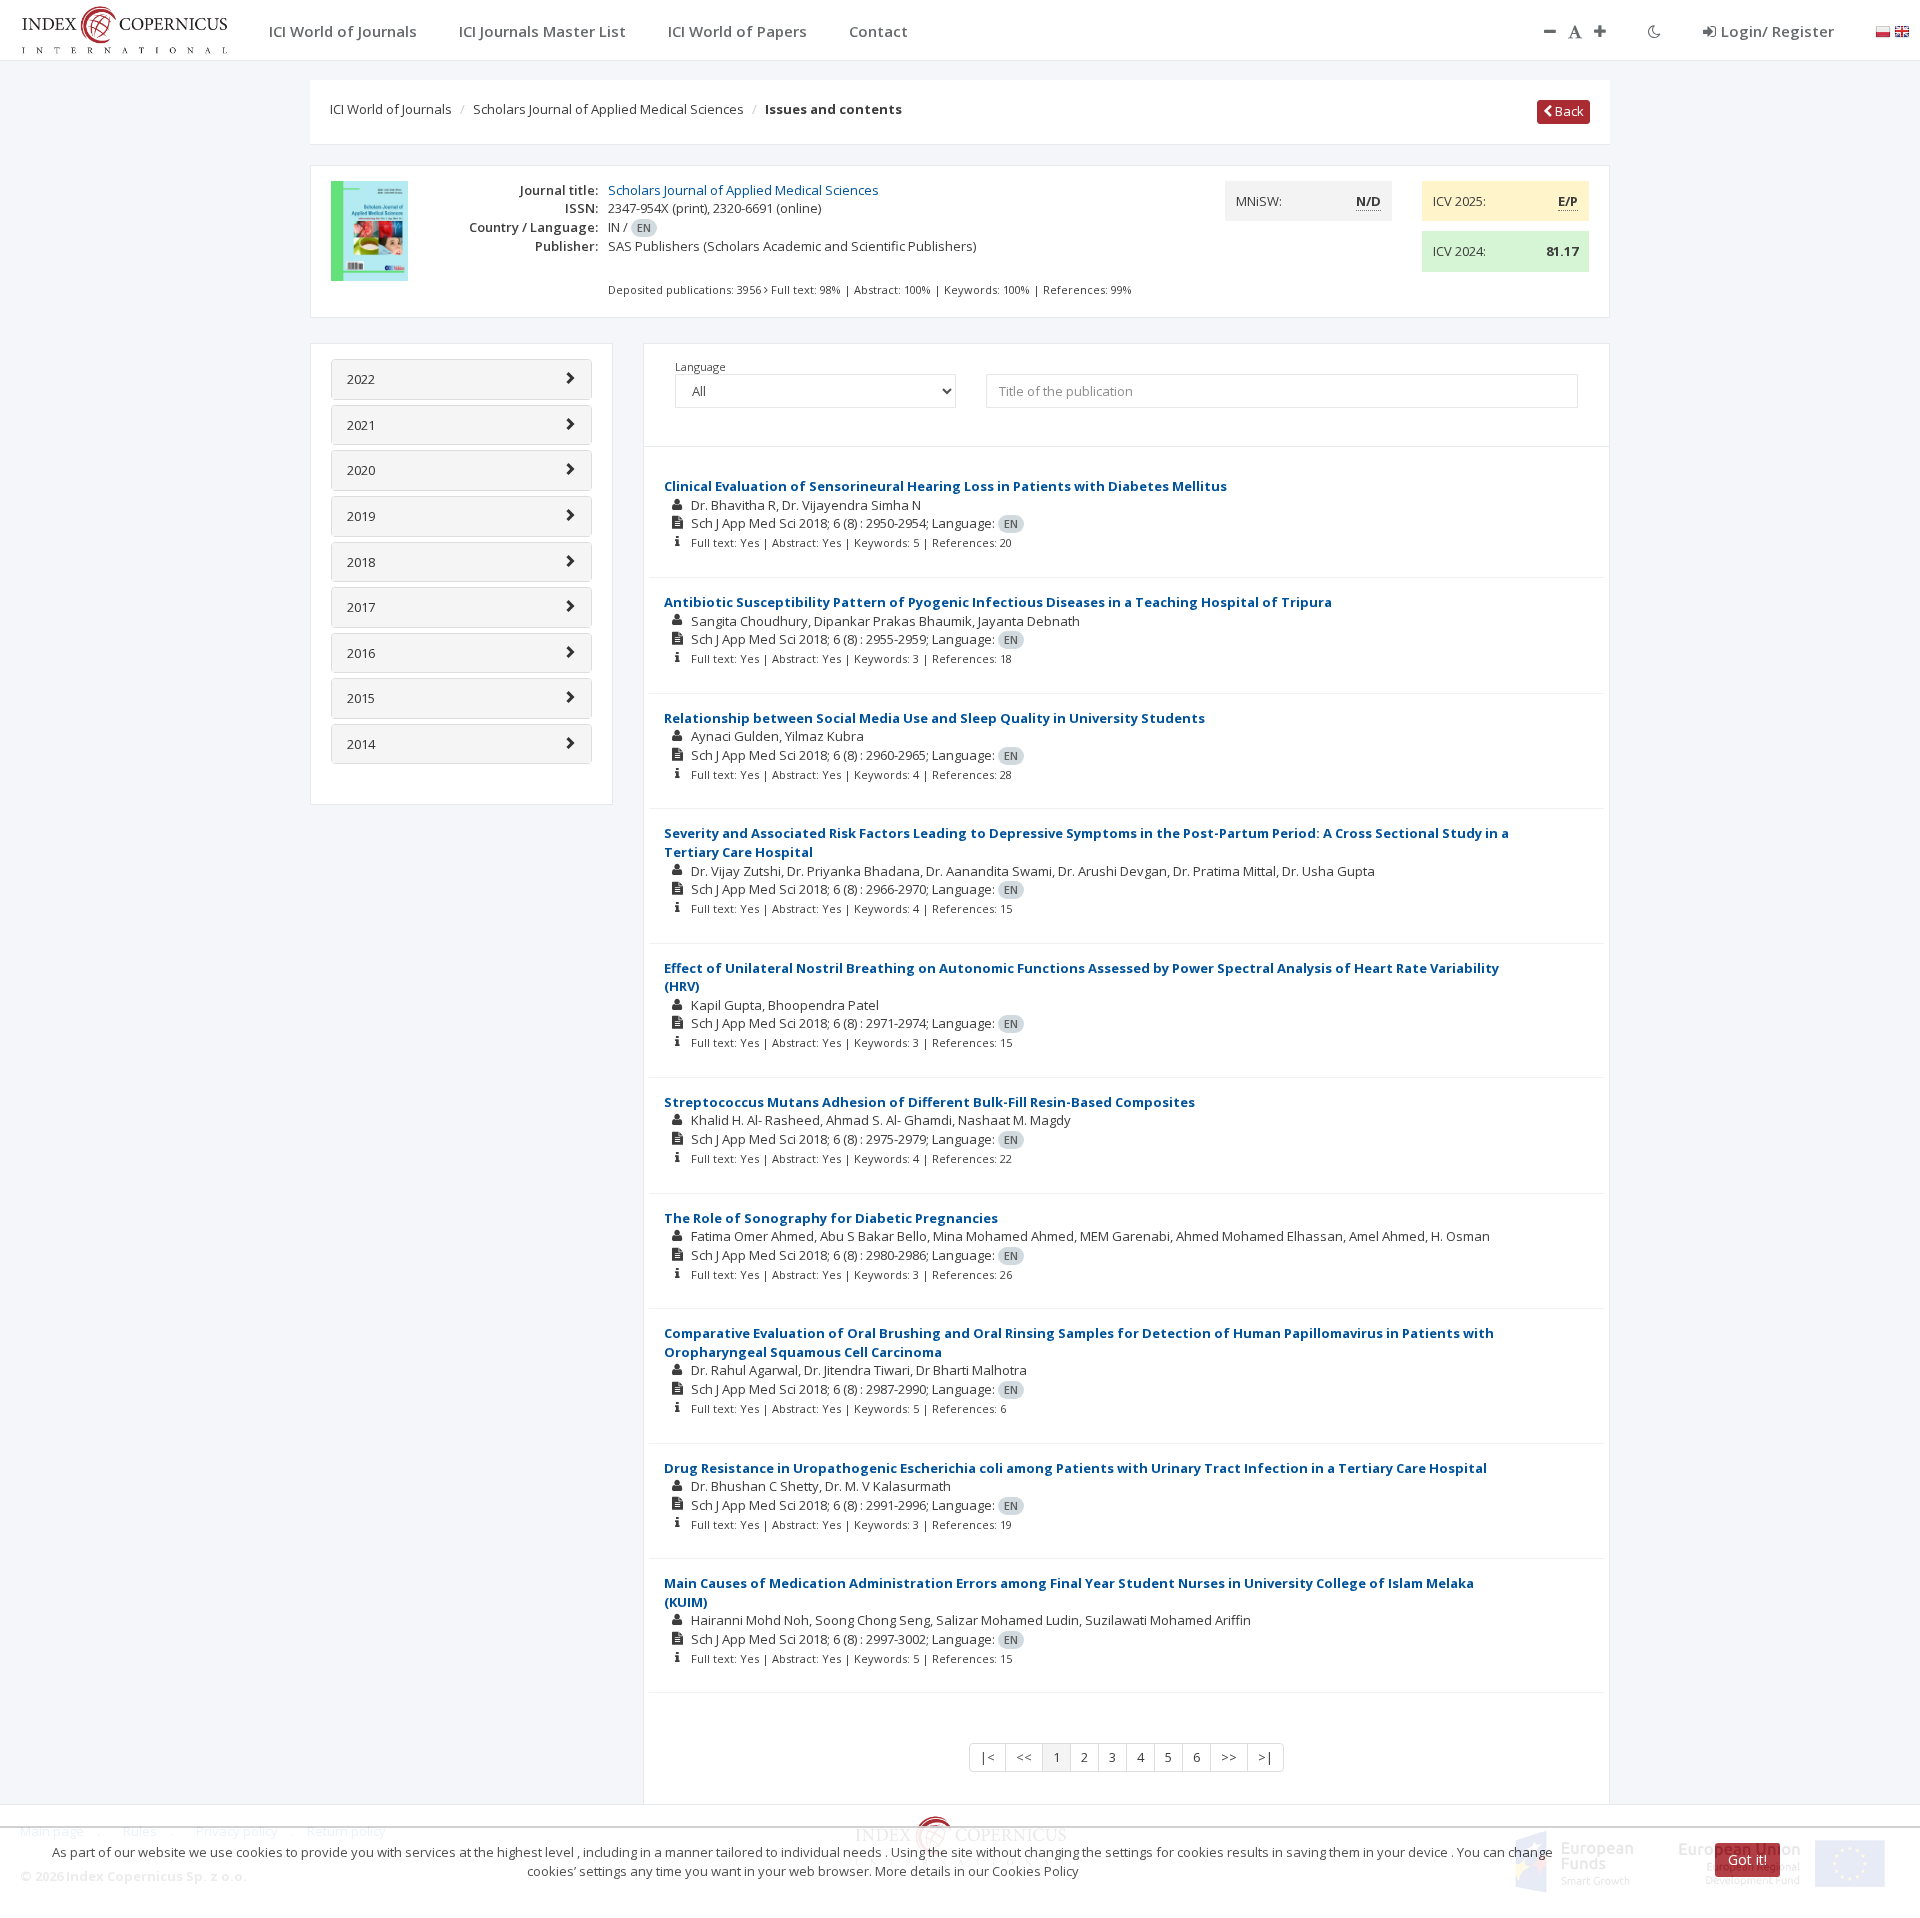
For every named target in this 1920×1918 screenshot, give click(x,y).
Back (1568, 111)
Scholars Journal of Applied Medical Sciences (608, 109)
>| (1265, 1757)
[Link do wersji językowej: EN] (1902, 30)
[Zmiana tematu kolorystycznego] (1654, 31)
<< (1024, 1757)
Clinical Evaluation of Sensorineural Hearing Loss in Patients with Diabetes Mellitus (945, 486)
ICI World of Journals (391, 109)
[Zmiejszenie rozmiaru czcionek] (1540, 31)
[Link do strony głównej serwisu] (124, 28)
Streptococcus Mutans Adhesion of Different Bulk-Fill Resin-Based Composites (929, 1102)
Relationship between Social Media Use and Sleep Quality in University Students (934, 718)
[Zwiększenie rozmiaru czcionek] (1610, 31)
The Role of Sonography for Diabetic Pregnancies (831, 1218)
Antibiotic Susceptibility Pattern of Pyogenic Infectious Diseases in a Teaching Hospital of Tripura (998, 602)
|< (987, 1757)
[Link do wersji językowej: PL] (1883, 30)
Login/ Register (1777, 31)
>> (1229, 1757)
